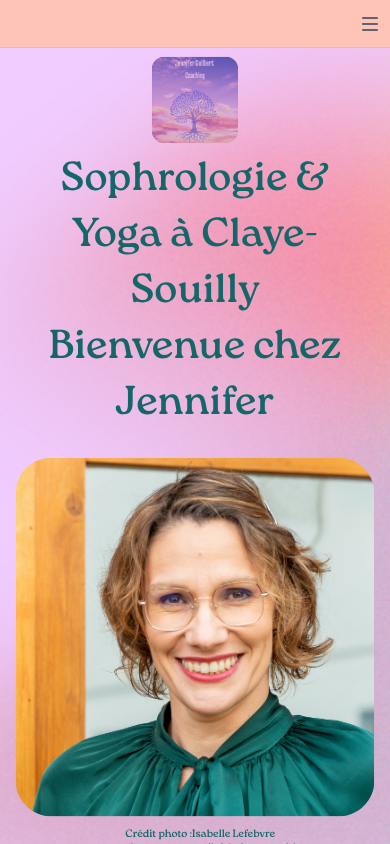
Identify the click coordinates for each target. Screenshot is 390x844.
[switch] (370, 24)
